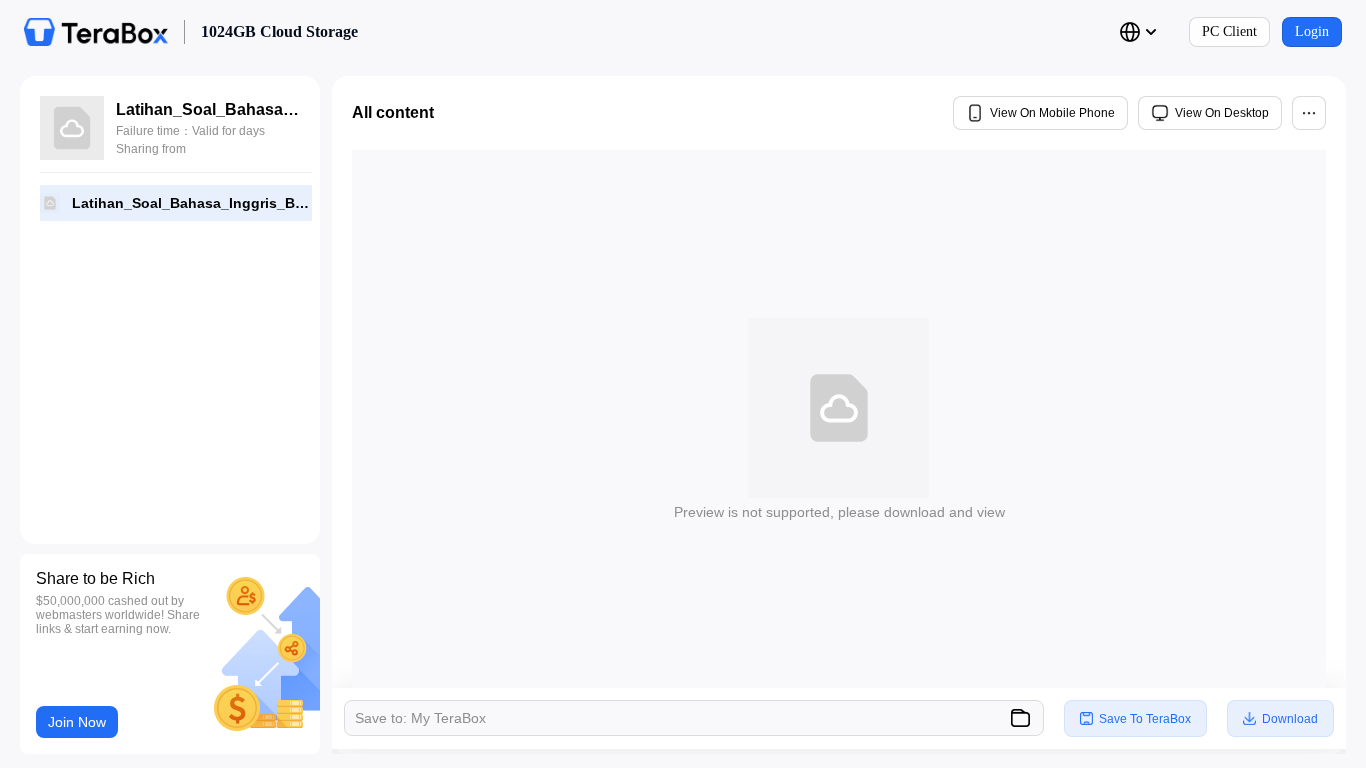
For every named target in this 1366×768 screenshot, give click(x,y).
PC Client (1229, 31)
